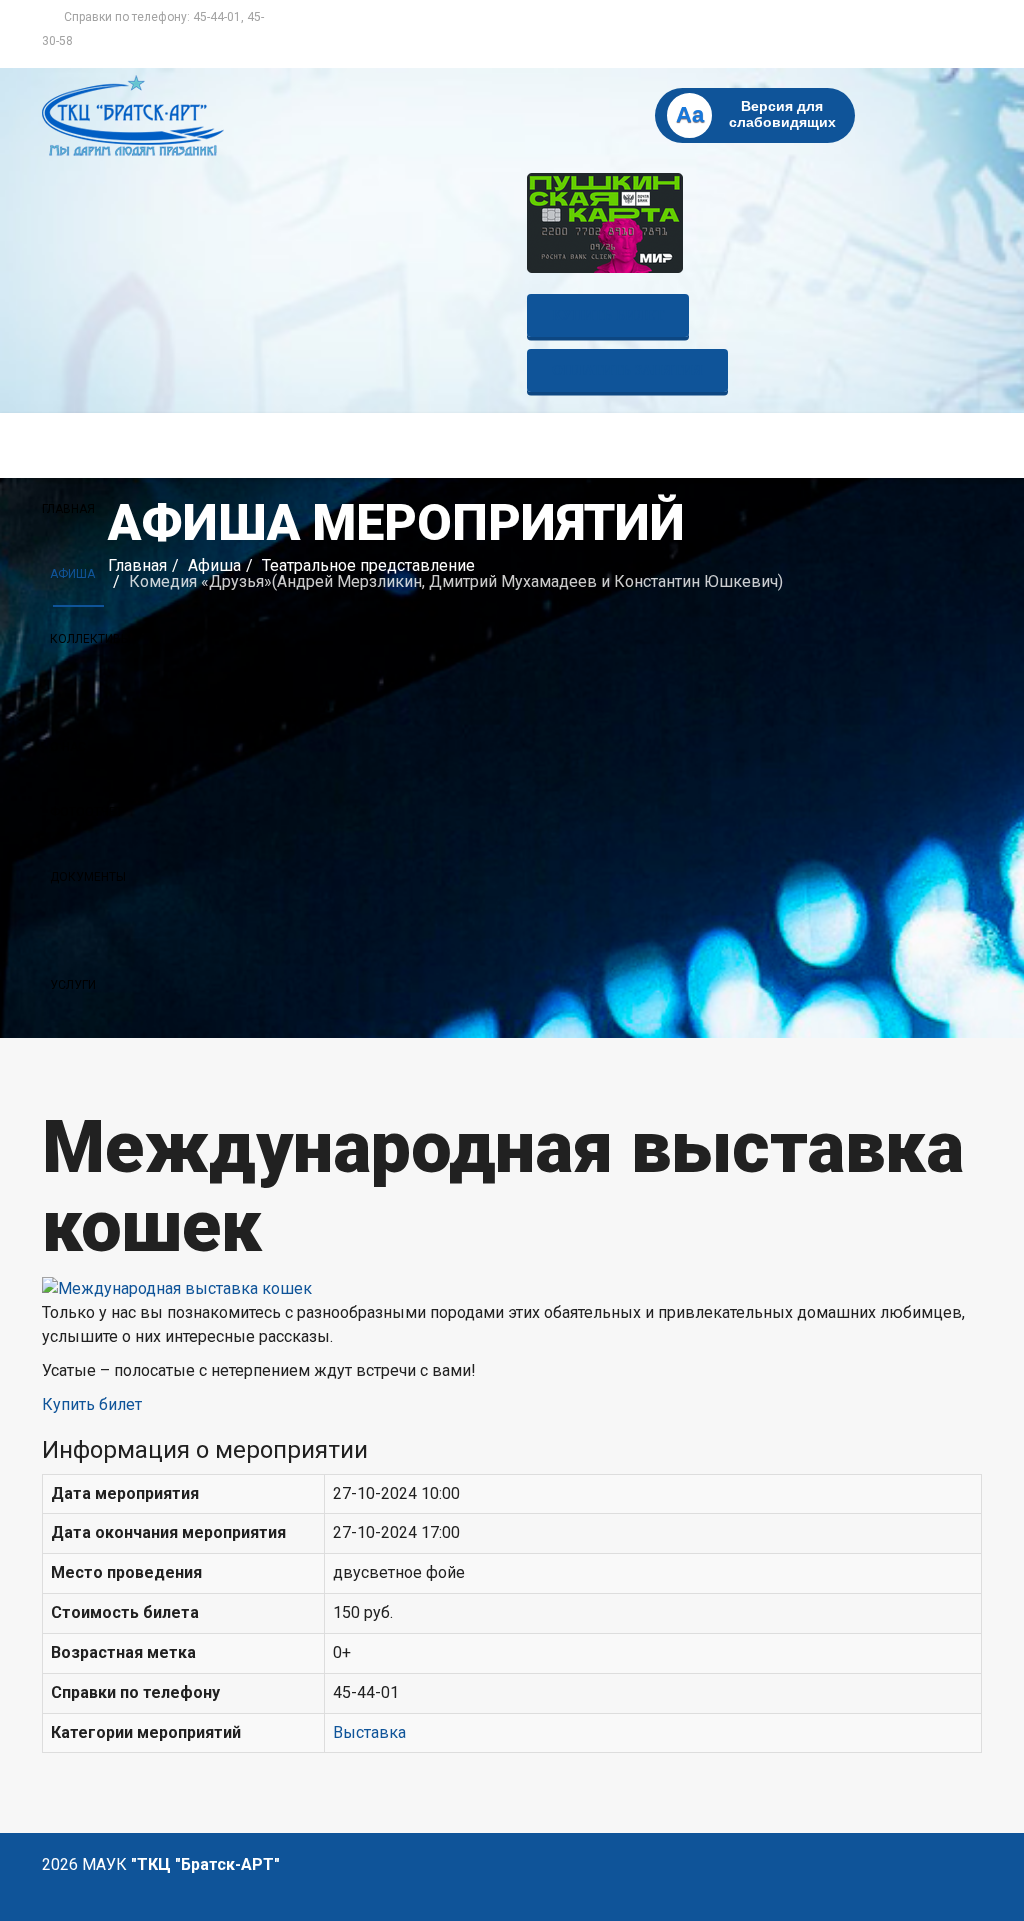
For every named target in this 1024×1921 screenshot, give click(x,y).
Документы (88, 877)
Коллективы (90, 639)
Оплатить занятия (627, 370)
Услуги (73, 985)
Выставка (369, 1732)
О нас (68, 747)
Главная (68, 509)
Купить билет (608, 315)
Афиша (72, 574)
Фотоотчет (86, 812)
